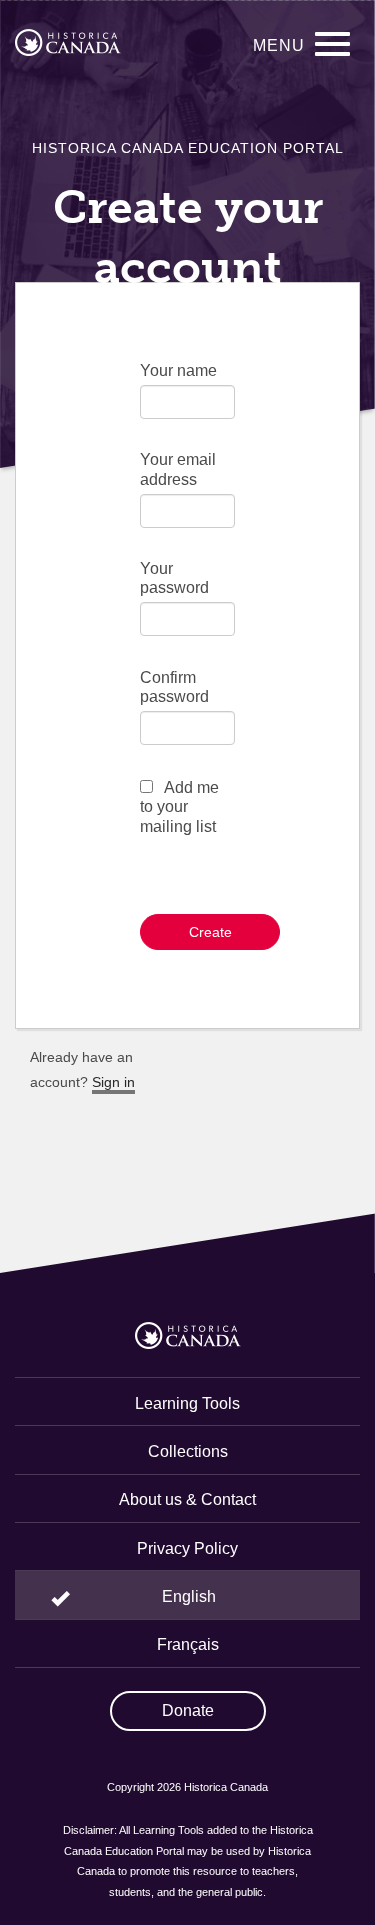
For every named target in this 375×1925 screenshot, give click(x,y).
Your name (178, 370)
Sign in (113, 1082)
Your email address (178, 469)
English (189, 1596)
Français (188, 1644)
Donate (188, 1710)
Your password (174, 578)
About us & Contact (187, 1499)
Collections (188, 1451)
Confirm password (174, 687)
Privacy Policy (187, 1548)
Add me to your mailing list (179, 806)
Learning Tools (187, 1403)
